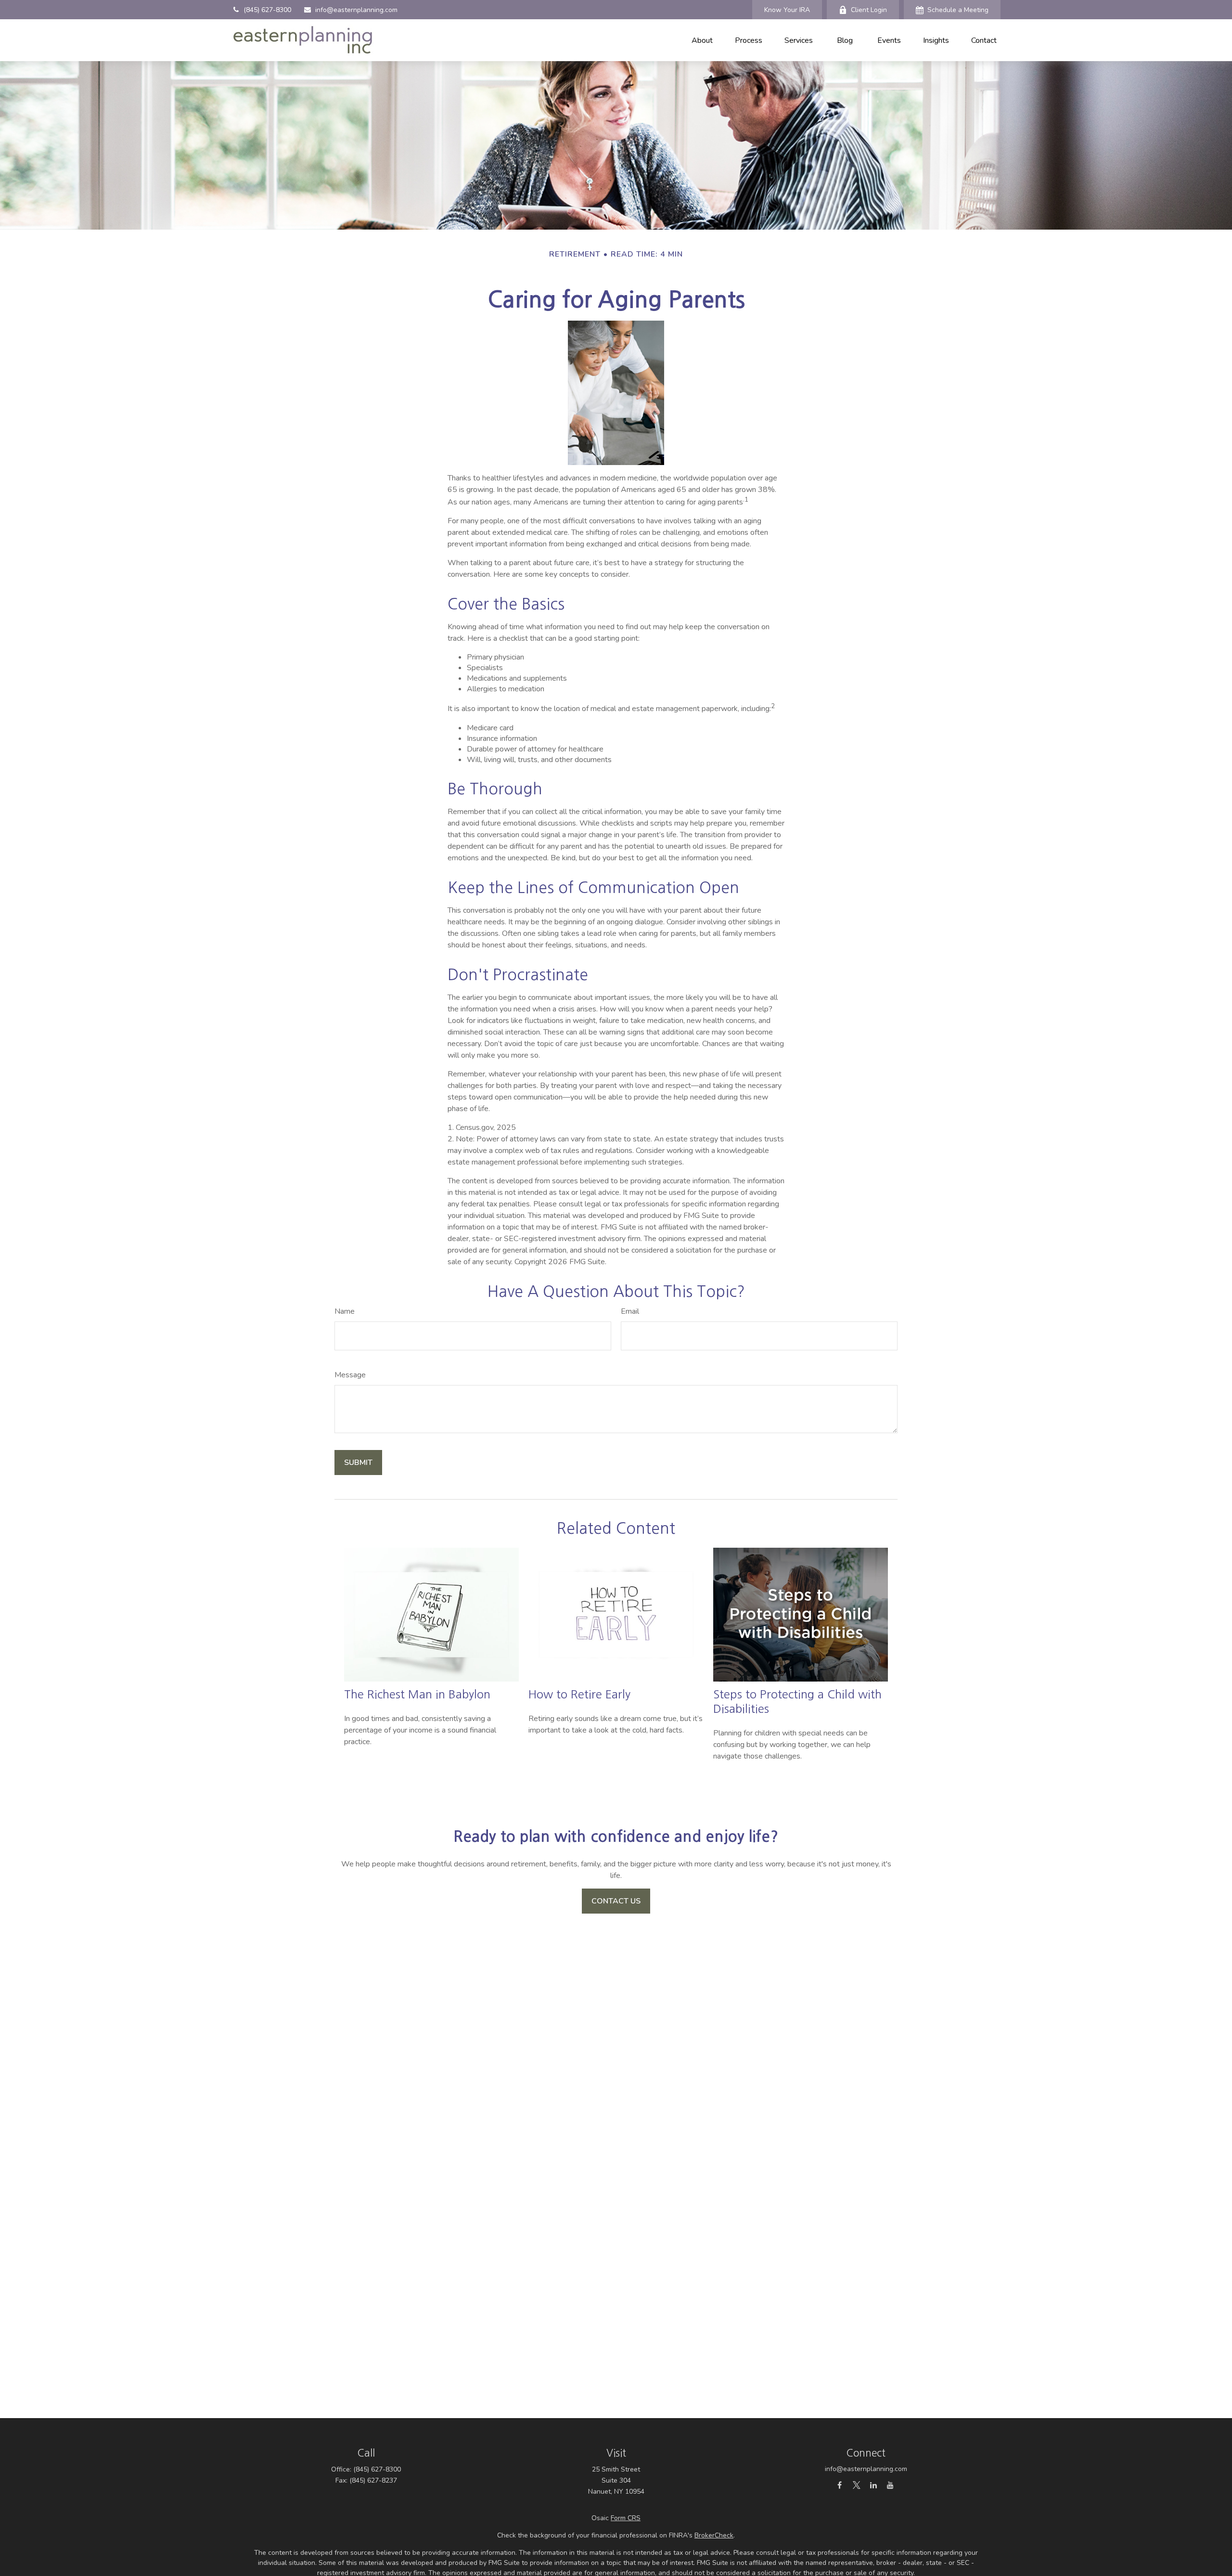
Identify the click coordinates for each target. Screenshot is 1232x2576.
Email (630, 1311)
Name (345, 1311)
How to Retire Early (579, 1694)
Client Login (869, 10)
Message (350, 1375)
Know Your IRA (787, 10)
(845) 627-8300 (267, 10)
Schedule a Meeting (958, 10)
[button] (702, 40)
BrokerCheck (714, 2535)
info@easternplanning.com (356, 10)
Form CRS (626, 2518)
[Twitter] (856, 2485)
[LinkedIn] (873, 2485)
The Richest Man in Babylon (417, 1694)
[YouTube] (890, 2485)
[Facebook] (840, 2485)
